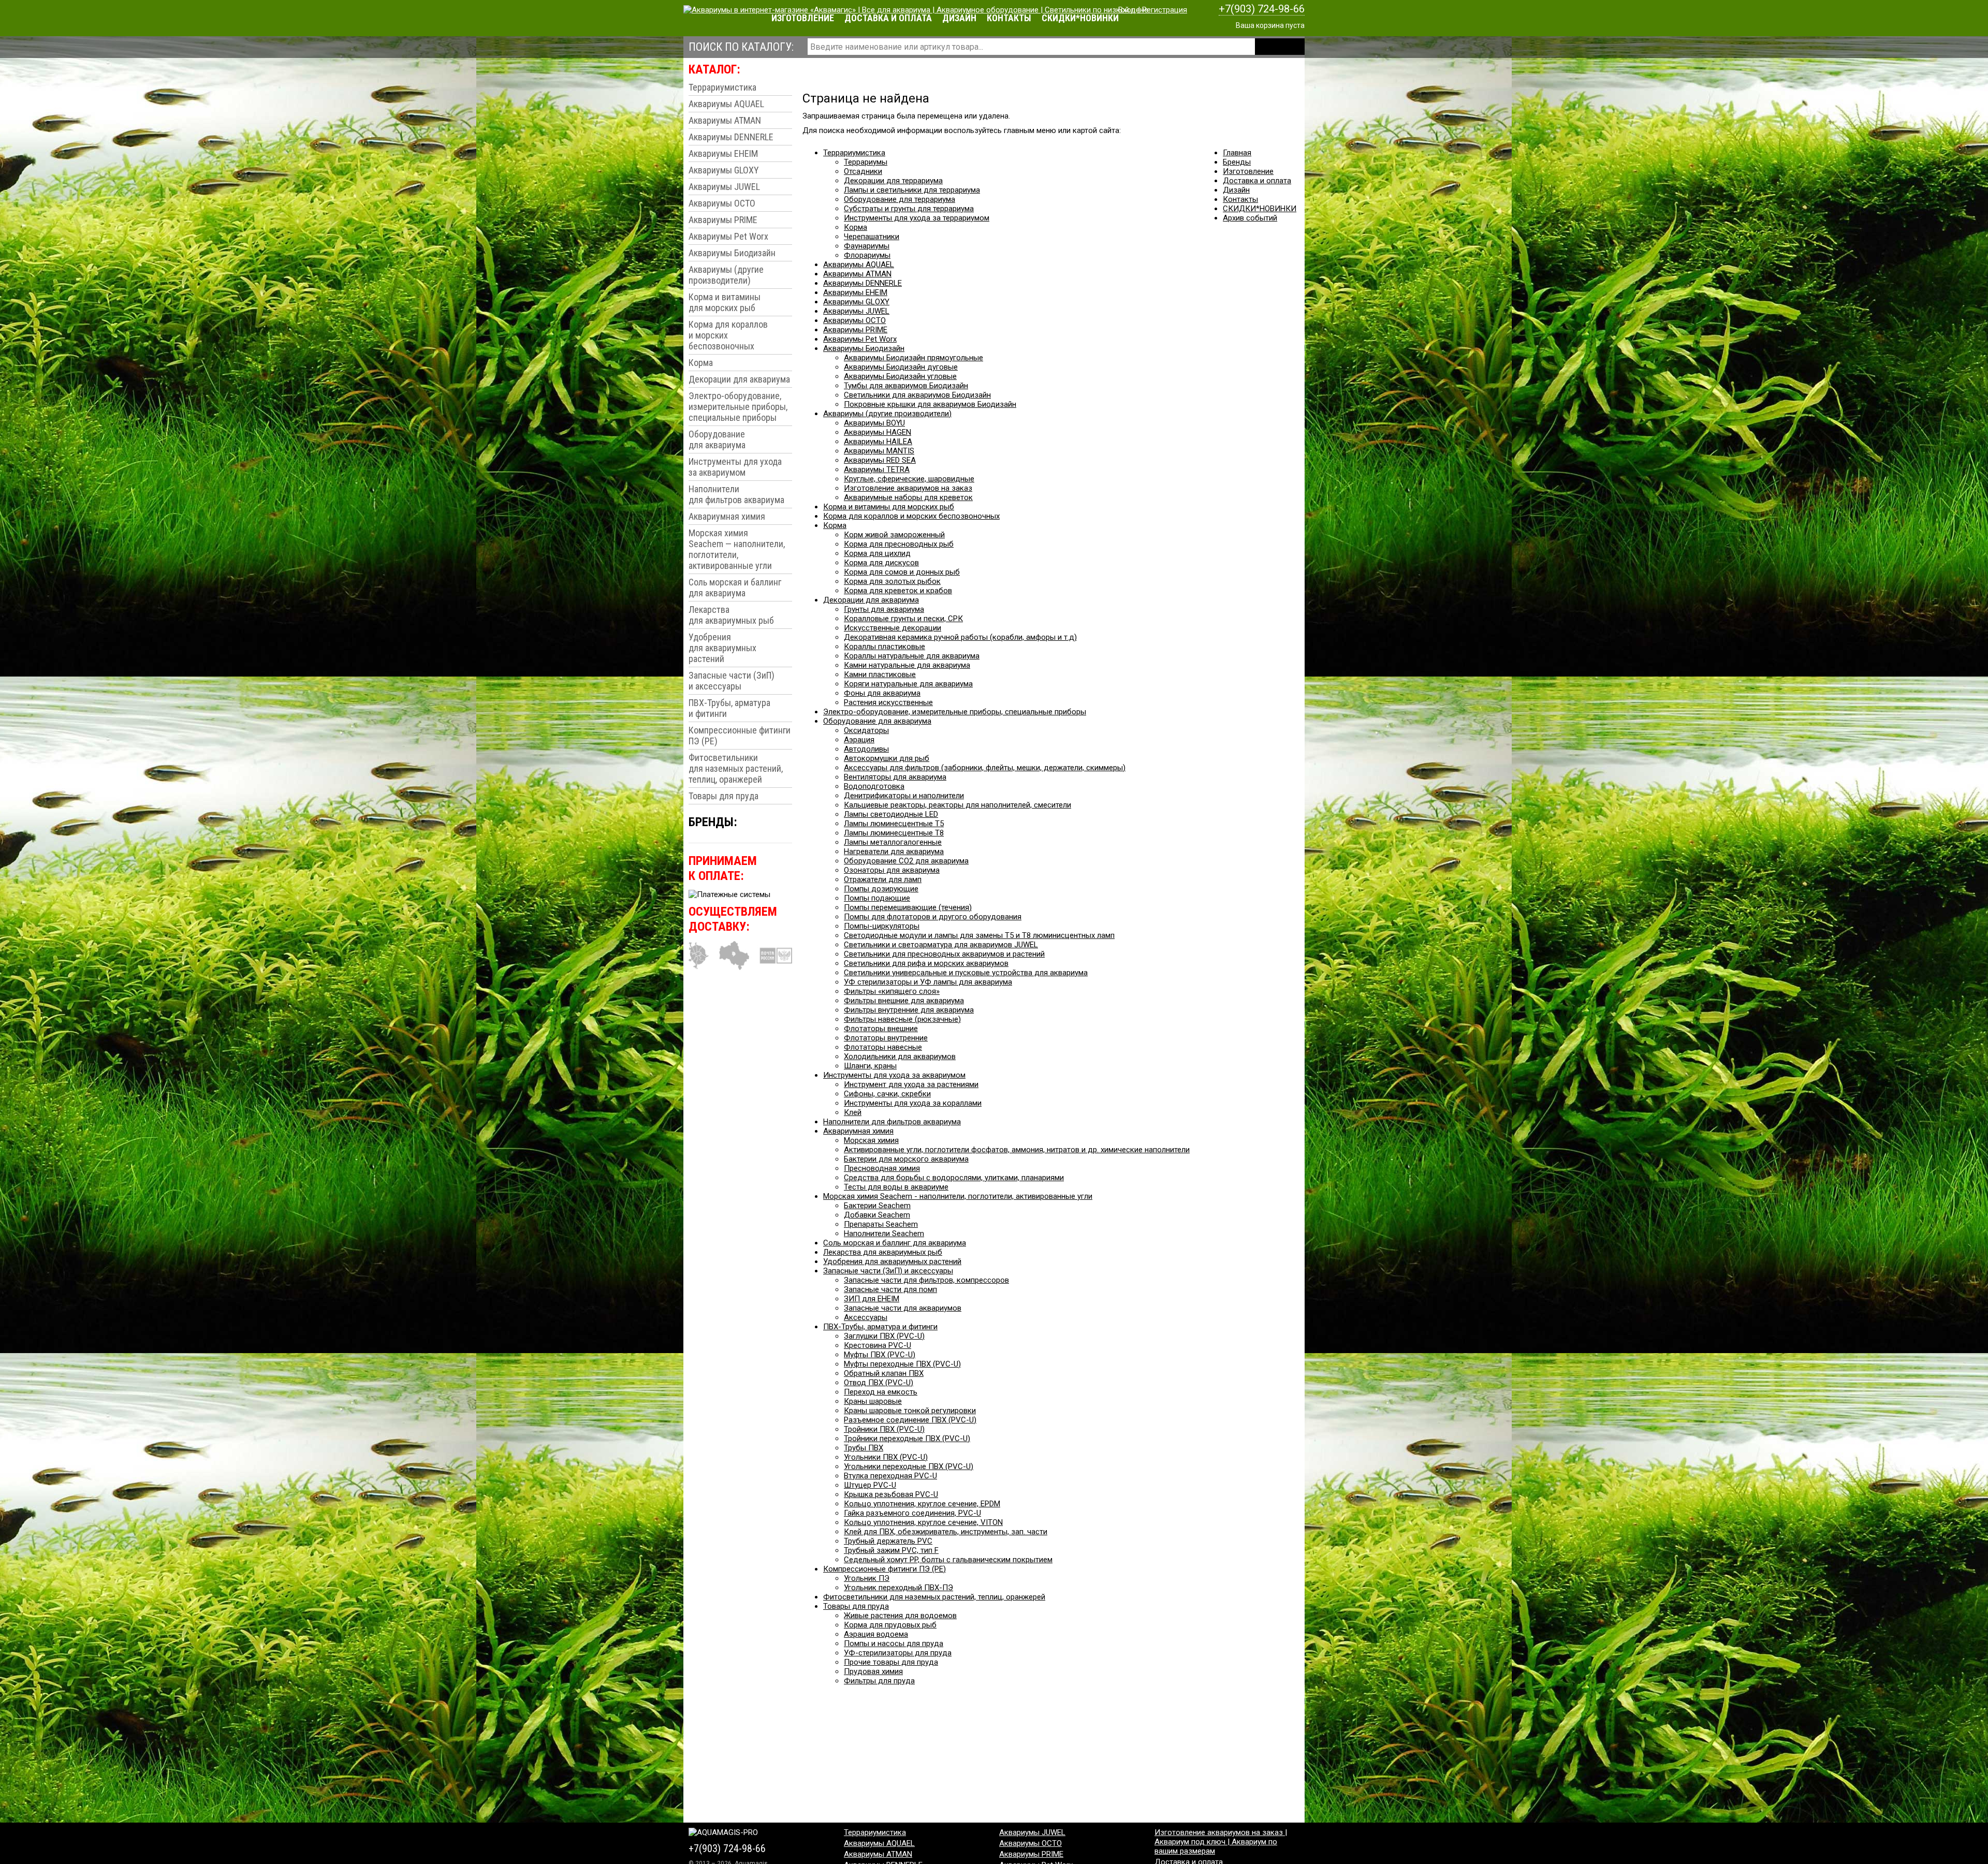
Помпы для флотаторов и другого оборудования (933, 917)
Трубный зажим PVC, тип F (891, 1550)
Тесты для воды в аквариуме (896, 1187)
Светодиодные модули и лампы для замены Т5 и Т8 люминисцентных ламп (979, 935)
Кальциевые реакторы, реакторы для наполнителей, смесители (958, 805)
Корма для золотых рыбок (892, 581)
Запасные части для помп (890, 1289)
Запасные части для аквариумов (903, 1308)
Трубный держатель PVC (888, 1541)
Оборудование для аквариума (717, 439)
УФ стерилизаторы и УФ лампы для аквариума (928, 982)
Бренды (1237, 162)
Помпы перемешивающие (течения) (908, 907)
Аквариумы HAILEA (878, 442)
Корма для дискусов (881, 563)
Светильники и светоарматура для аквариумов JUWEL (941, 945)
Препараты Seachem (881, 1224)
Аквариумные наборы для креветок (908, 497)
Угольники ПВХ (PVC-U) (886, 1457)
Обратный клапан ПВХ (884, 1373)
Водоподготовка (874, 786)
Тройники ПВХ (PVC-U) (884, 1429)
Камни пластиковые (880, 674)
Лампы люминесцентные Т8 (894, 833)
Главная (1237, 153)
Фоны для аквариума (882, 693)
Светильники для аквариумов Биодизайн (917, 395)
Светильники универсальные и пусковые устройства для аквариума (966, 973)
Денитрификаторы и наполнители (904, 796)
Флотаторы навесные (883, 1047)
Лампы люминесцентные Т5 (894, 824)
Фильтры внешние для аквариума (904, 1001)
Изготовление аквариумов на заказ (908, 488)
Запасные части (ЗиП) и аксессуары (732, 681)
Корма (701, 363)
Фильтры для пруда (879, 1681)
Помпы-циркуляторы (882, 926)
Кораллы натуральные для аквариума (912, 656)
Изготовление (803, 18)
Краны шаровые (873, 1401)
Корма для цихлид (877, 553)
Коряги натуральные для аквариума (908, 684)
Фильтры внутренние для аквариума (909, 1010)
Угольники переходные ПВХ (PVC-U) (909, 1466)
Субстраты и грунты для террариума (909, 209)
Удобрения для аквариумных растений (722, 648)
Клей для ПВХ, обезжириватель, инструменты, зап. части (946, 1532)
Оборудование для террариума (900, 199)
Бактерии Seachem (877, 1206)
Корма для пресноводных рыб (899, 544)
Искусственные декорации (893, 628)
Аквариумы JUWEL (724, 187)
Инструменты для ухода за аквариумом (735, 467)
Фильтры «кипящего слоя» (892, 991)
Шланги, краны (870, 1066)
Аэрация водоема (876, 1634)
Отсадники (863, 171)
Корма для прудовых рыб (890, 1625)
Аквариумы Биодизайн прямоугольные (913, 358)
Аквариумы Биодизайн (732, 253)
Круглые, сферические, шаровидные (909, 479)
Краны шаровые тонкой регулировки (910, 1411)
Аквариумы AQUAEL (726, 104)
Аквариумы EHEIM (723, 153)
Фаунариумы (867, 246)
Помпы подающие (877, 898)
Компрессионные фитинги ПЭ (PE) (740, 736)
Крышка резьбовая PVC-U (891, 1494)
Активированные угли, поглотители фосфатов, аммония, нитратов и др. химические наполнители (1017, 1150)
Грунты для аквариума (884, 609)
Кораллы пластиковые (885, 647)
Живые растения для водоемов (900, 1616)
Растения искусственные (888, 702)
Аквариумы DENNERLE (731, 137)
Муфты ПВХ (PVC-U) (880, 1355)
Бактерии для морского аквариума (906, 1159)
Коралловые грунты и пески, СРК (903, 619)
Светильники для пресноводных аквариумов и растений (944, 954)
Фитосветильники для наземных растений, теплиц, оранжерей (736, 768)
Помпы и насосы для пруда (894, 1643)
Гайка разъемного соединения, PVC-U (912, 1513)
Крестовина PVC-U (878, 1345)
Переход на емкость (881, 1392)
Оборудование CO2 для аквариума (906, 861)
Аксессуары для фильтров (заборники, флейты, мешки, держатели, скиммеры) (985, 768)
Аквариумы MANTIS (879, 451)
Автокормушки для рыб (887, 758)
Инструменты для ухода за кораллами (913, 1103)
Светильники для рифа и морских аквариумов (926, 963)
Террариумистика (722, 87)
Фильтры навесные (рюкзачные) (902, 1019)
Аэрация (859, 740)
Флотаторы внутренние (886, 1038)
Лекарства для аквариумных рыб (731, 615)
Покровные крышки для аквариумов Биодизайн (930, 404)
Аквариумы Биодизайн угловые (900, 376)
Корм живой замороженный (894, 535)
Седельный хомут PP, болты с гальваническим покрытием (948, 1560)
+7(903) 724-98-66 (1262, 9)
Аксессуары (866, 1317)
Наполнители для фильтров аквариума (736, 494)
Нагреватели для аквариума (894, 852)
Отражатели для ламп (883, 879)
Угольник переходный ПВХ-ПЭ (898, 1588)
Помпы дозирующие (881, 889)
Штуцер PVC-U (870, 1485)
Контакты (1009, 18)
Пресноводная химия (882, 1168)
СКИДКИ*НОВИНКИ (1080, 18)
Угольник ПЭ (867, 1578)
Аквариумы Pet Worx (728, 236)
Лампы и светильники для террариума (912, 190)
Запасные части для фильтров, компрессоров (926, 1280)
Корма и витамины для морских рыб (725, 302)
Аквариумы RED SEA (880, 460)
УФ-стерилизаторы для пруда (898, 1653)
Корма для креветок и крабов (898, 591)
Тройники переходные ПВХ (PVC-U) (907, 1439)
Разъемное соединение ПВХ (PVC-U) (910, 1420)
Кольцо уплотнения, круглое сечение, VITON (923, 1522)
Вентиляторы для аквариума (895, 777)
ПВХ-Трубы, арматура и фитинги (729, 708)
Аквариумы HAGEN (878, 432)
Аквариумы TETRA (877, 469)
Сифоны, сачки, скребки (887, 1094)
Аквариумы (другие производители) (726, 275)
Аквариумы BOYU (874, 423)
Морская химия (871, 1140)
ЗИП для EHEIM (872, 1299)
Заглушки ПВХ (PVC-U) (884, 1336)
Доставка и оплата (888, 18)
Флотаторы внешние (881, 1029)
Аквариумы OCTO (722, 203)
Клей (853, 1112)
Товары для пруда (723, 796)
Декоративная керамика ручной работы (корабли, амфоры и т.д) (960, 637)
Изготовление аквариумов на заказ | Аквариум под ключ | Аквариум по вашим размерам (1221, 1842)
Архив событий (1250, 218)
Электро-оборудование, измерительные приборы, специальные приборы (738, 407)
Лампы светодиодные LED (891, 814)
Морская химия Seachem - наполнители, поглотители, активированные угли (958, 1196)
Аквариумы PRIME (723, 220)
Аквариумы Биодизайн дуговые (901, 367)
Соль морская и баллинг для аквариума (735, 588)
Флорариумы (867, 255)
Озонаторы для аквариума (892, 870)
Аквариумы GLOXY (724, 170)
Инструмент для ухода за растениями (911, 1084)
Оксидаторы (866, 730)
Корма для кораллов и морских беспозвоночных (728, 335)
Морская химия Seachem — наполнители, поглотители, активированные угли (737, 549)
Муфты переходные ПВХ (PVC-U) (902, 1364)
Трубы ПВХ (864, 1448)
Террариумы (866, 162)
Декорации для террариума (893, 181)
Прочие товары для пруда (891, 1662)
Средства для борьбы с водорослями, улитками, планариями (954, 1178)
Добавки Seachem (877, 1215)
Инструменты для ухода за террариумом (917, 218)
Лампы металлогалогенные (893, 842)
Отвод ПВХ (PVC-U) (879, 1383)
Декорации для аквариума (739, 379)
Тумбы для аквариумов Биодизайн (906, 386)
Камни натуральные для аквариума (907, 665)
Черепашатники (872, 237)
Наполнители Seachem (884, 1234)
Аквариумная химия (727, 516)
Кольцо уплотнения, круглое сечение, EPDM (922, 1504)
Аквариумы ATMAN (725, 120)
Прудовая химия (873, 1671)
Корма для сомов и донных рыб (902, 572)
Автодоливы (866, 749)
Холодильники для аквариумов (900, 1056)
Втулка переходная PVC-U (890, 1476)
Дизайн (959, 18)
